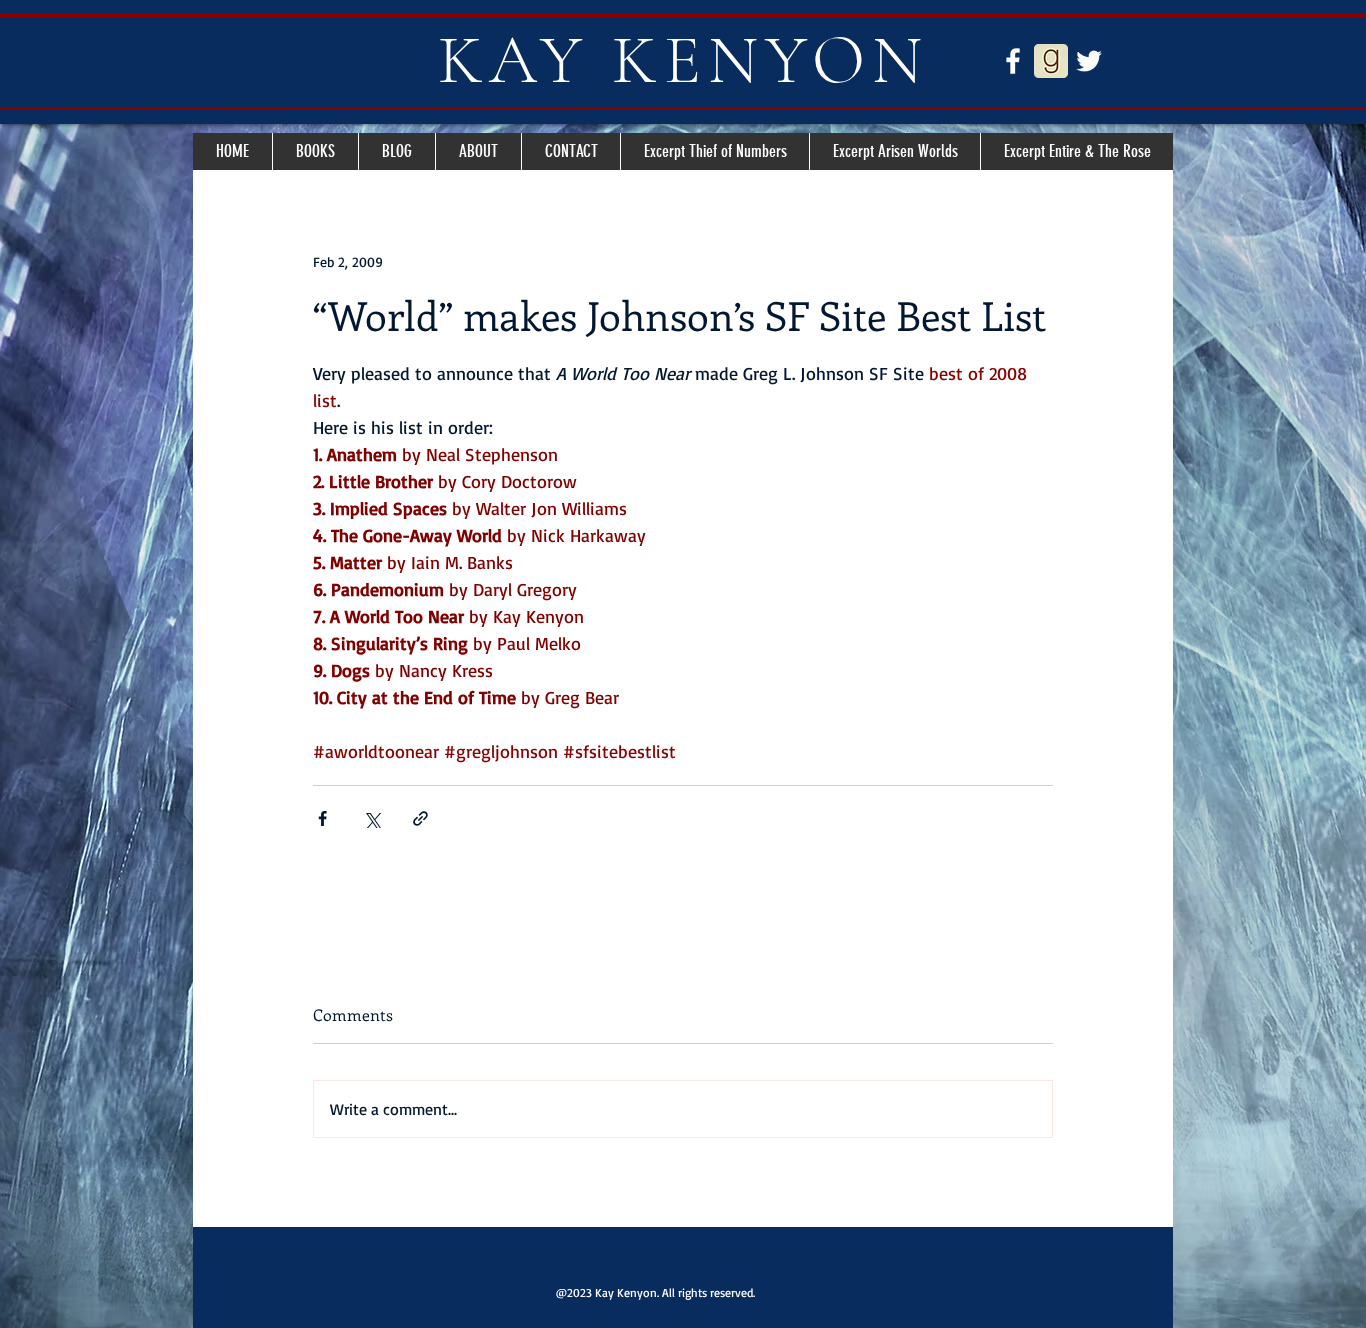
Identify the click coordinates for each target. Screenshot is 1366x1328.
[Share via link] (420, 818)
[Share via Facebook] (322, 818)
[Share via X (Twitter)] (371, 818)
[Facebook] (1013, 61)
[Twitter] (1089, 61)
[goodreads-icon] (1051, 61)
